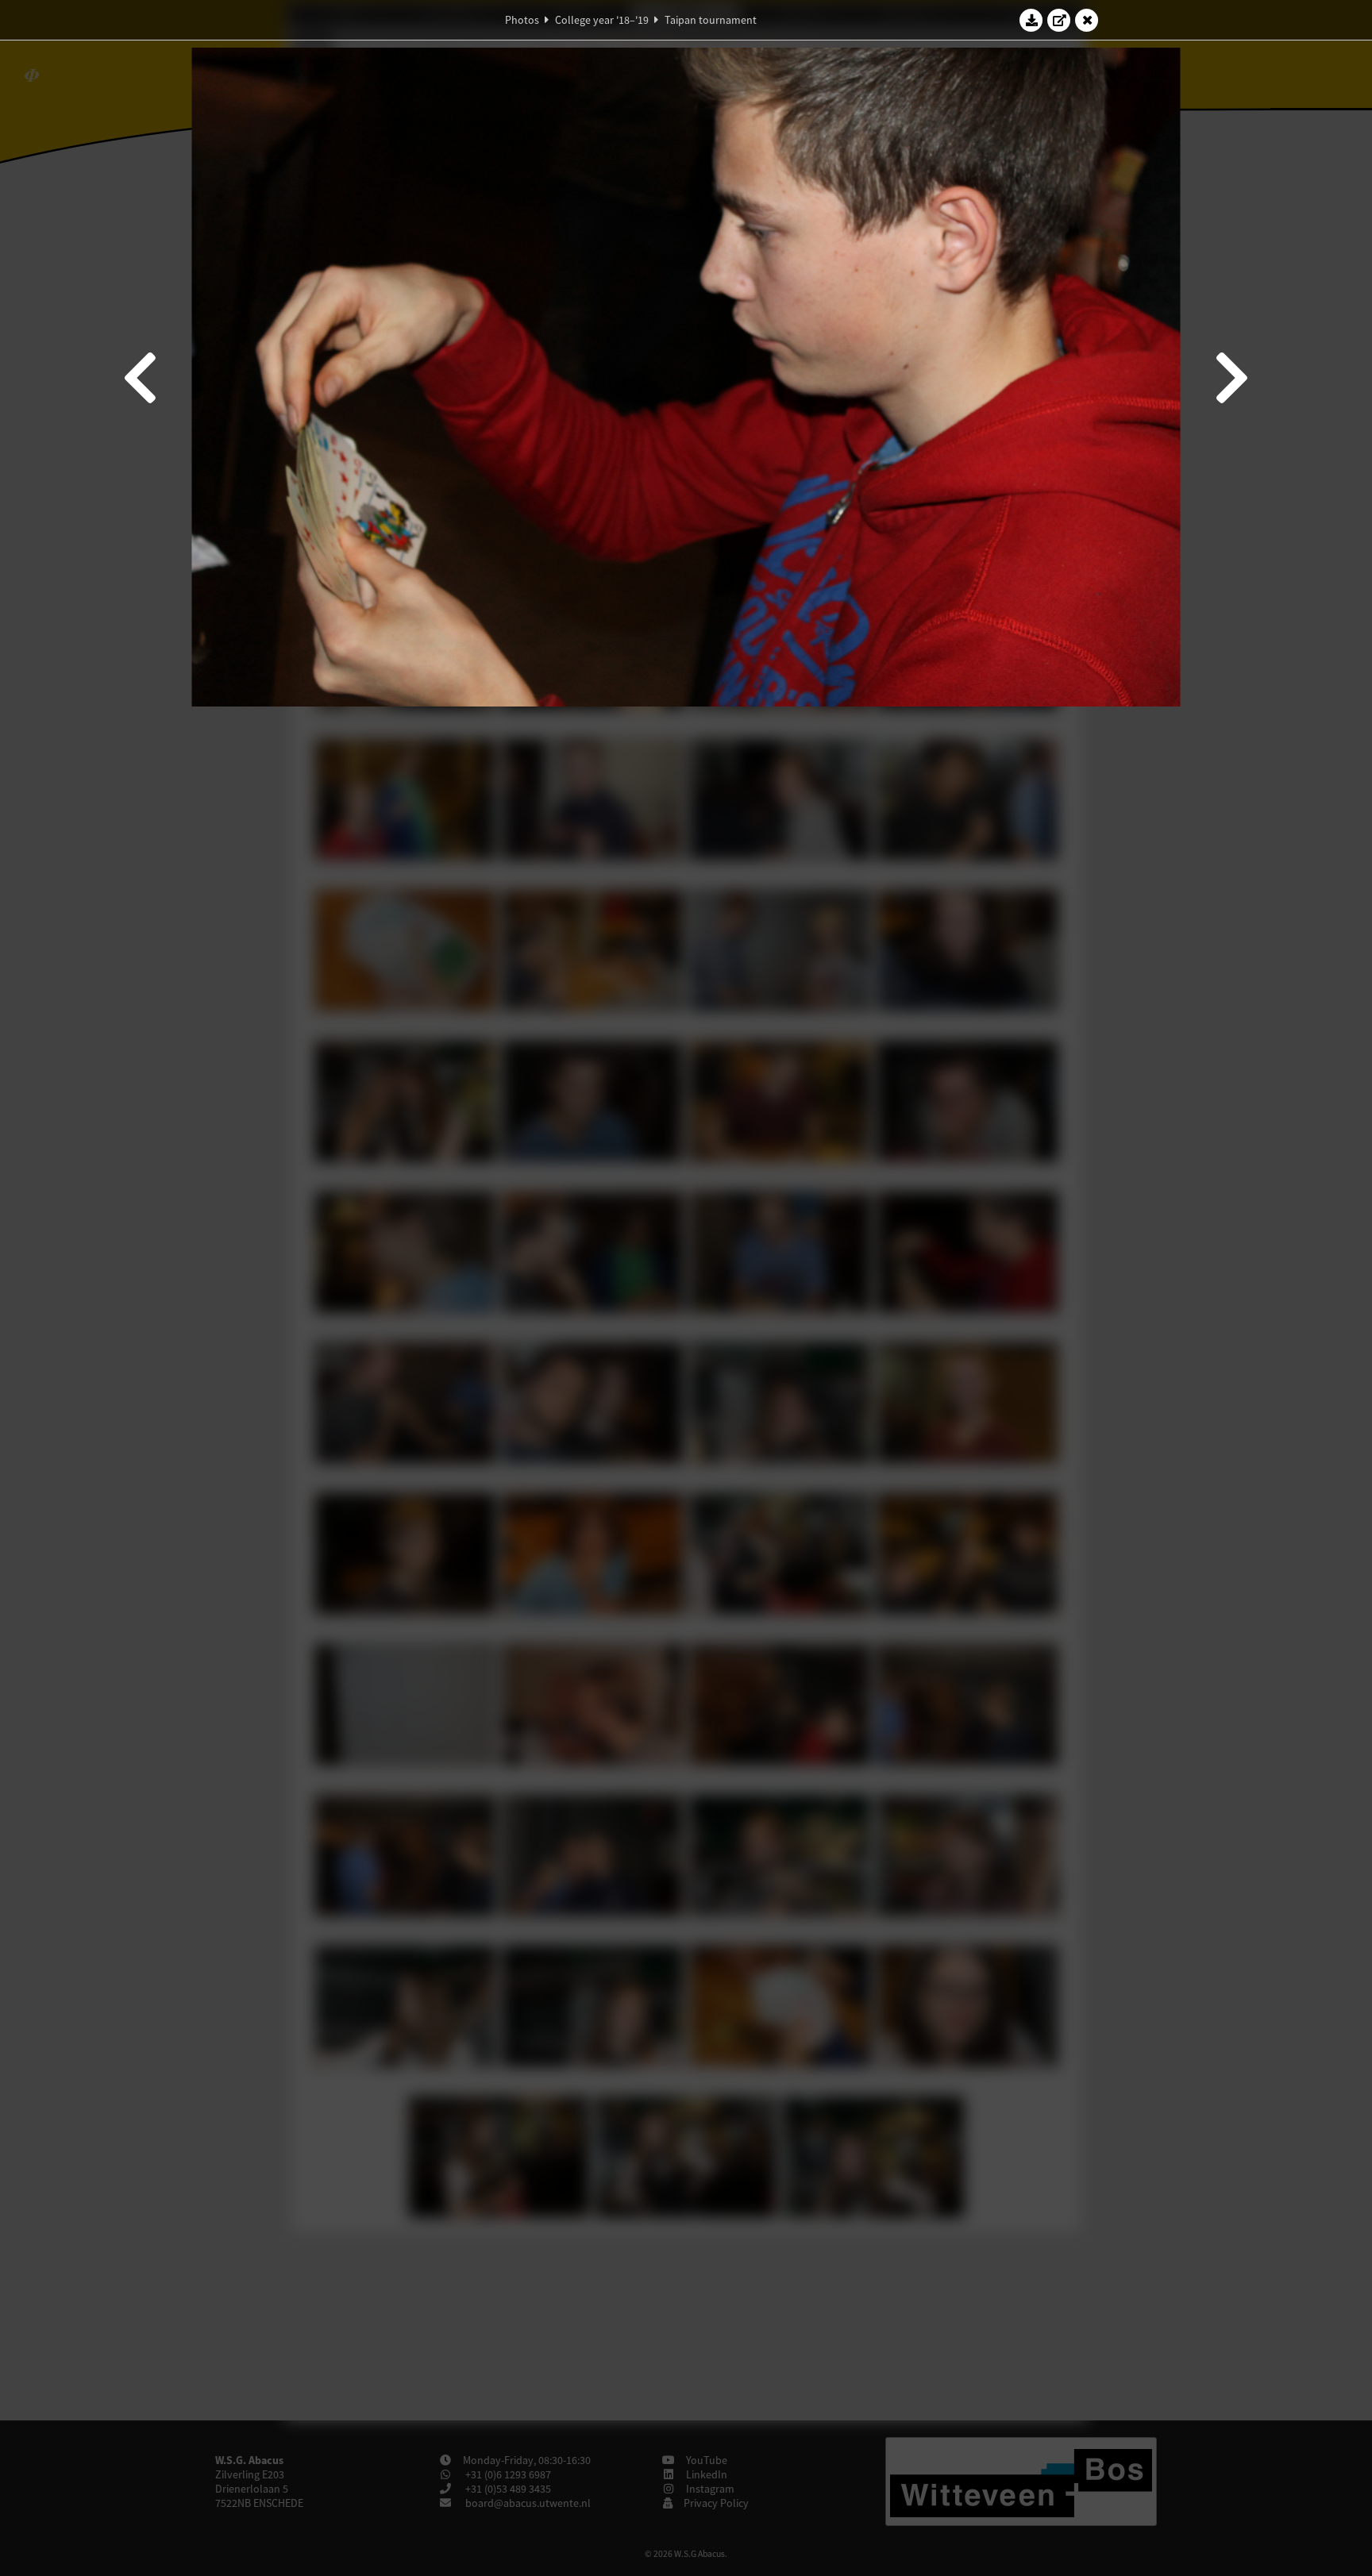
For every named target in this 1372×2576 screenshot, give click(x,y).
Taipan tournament (711, 20)
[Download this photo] (1031, 20)
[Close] (1087, 20)
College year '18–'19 (602, 20)
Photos (522, 20)
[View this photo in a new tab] (1059, 20)
